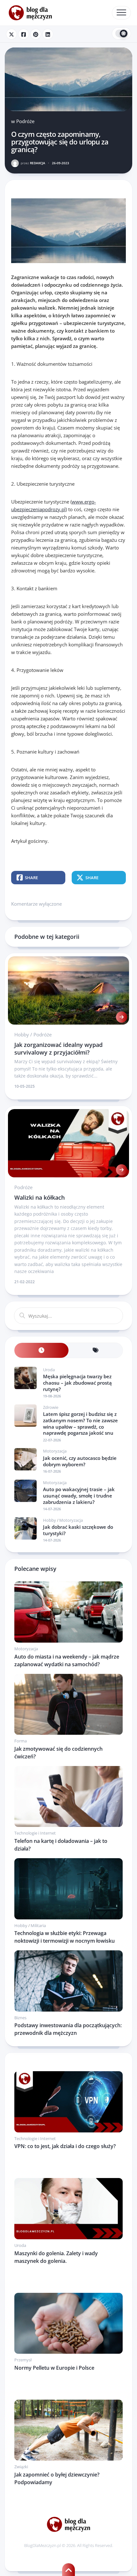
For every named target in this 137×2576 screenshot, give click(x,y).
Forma (21, 1741)
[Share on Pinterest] (36, 34)
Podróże (25, 121)
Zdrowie (51, 1407)
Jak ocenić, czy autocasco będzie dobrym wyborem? (80, 1461)
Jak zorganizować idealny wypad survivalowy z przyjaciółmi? (58, 1048)
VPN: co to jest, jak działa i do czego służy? (65, 2146)
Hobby (22, 1034)
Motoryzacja (55, 1451)
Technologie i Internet (35, 1833)
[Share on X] (11, 34)
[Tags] (96, 1350)
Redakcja (33, 163)
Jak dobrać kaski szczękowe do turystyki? (78, 1530)
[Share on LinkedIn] (48, 34)
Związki (21, 2467)
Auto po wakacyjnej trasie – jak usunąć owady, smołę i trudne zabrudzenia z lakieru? (79, 1495)
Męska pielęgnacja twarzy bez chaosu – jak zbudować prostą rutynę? (77, 1383)
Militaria (38, 1925)
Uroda (49, 1370)
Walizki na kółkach (40, 1197)
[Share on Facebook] (24, 34)
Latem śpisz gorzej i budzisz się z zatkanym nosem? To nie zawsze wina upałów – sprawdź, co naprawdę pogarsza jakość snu (80, 1423)
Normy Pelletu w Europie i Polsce (54, 2368)
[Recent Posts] (41, 1350)
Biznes (20, 2018)
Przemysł (23, 2360)
